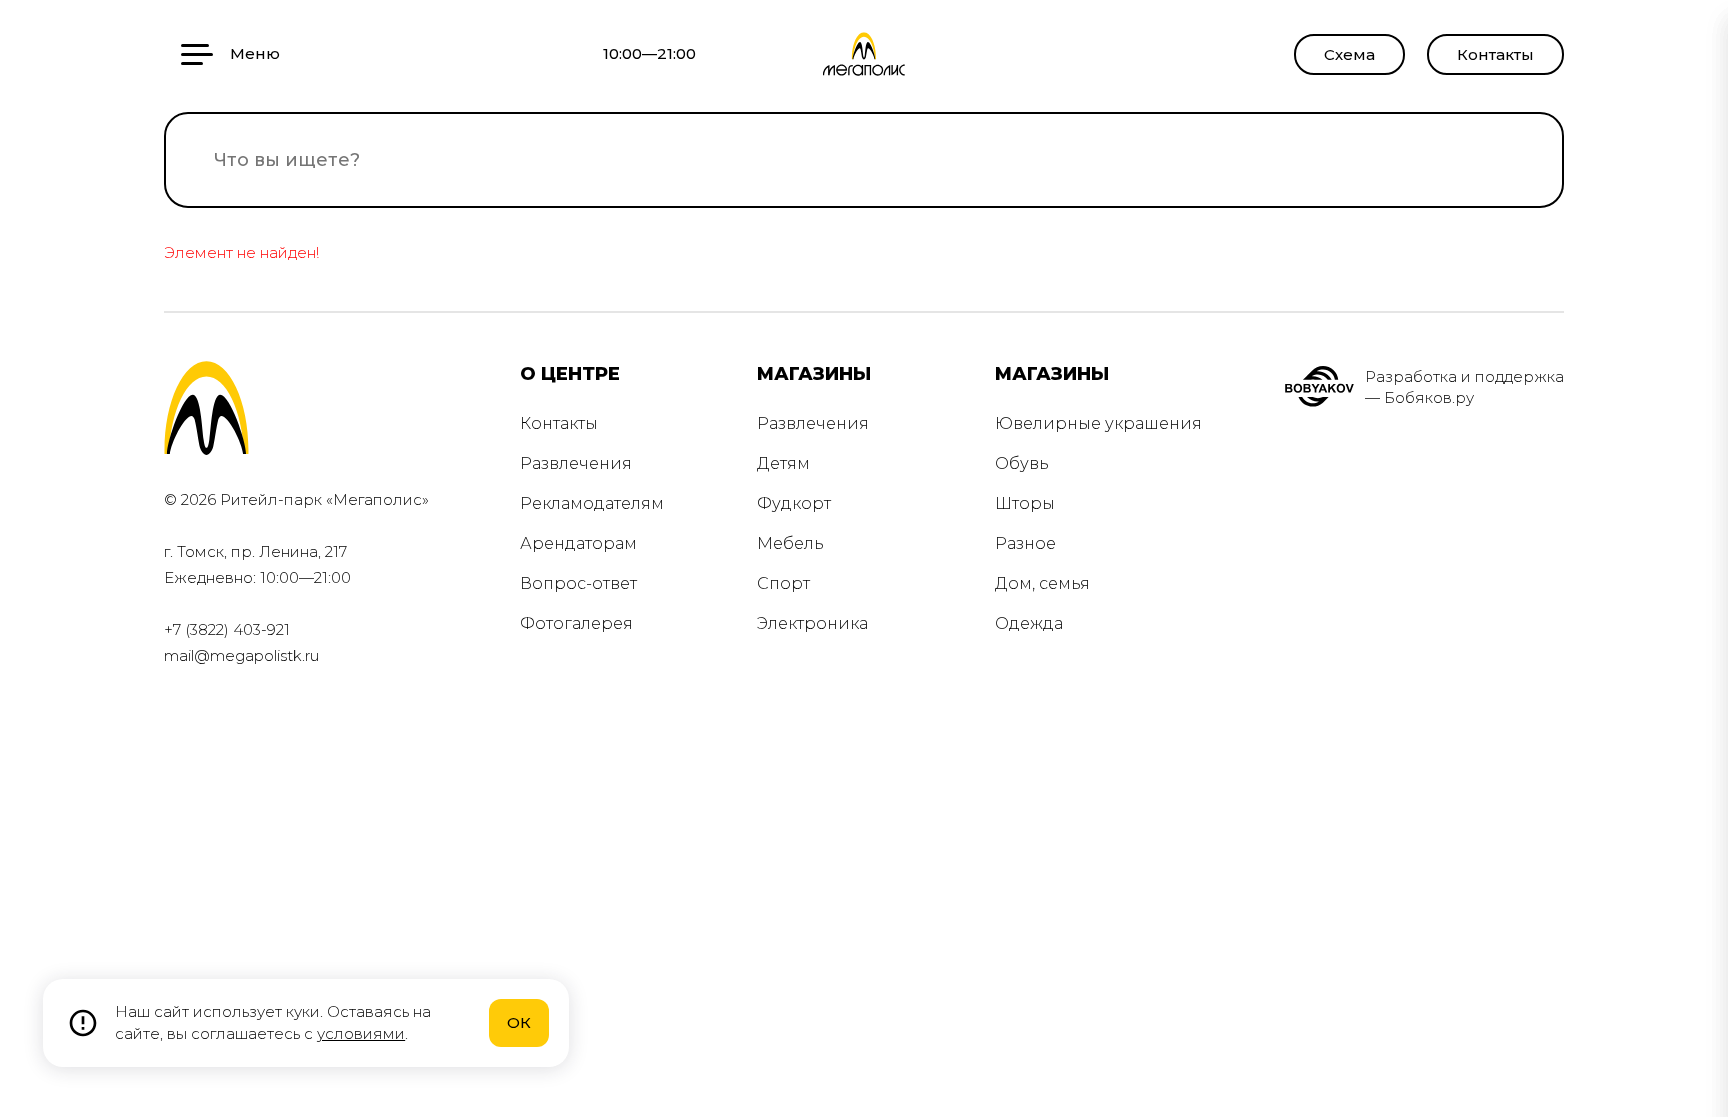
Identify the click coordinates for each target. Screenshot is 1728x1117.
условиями (361, 1033)
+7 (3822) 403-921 (227, 629)
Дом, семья (1042, 583)
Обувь (1022, 463)
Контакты (1495, 54)
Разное (1025, 543)
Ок (519, 1022)
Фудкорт (794, 503)
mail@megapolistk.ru (241, 655)
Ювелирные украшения (1098, 423)
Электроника (812, 623)
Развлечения (576, 463)
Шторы (1025, 503)
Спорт (783, 583)
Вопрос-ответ (578, 583)
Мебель (790, 543)
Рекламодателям (592, 503)
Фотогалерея (576, 623)
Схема (1349, 54)
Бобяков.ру (1429, 397)
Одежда (1029, 623)
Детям (783, 463)
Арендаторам (578, 543)
